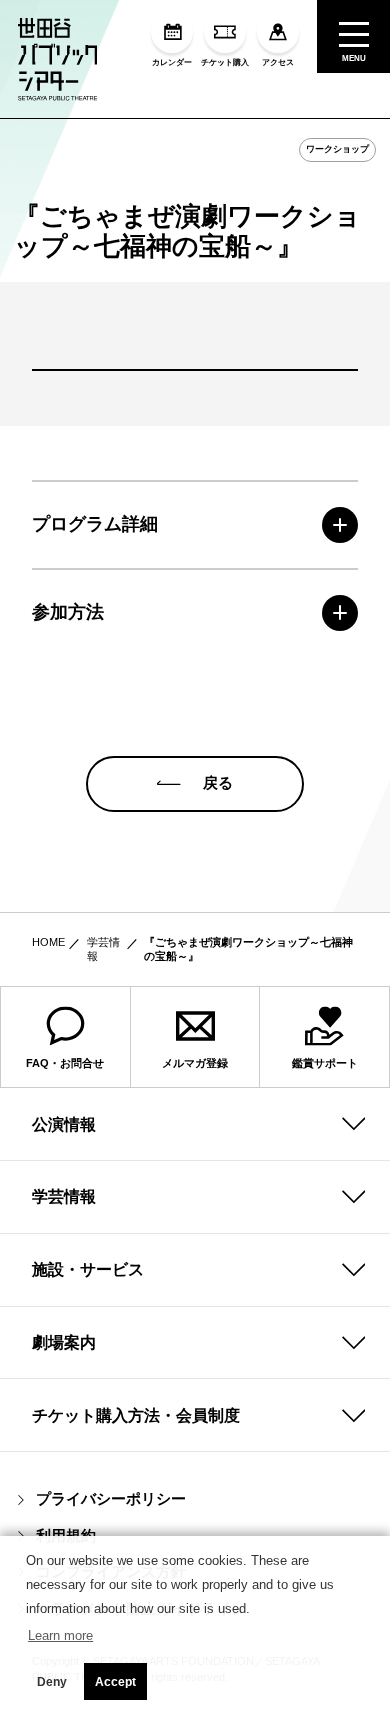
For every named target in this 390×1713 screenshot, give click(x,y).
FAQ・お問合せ (65, 1063)
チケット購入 (225, 62)
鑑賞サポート (325, 1063)
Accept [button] (115, 1682)
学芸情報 (64, 1196)
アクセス (278, 62)
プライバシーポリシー (111, 1499)
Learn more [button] (60, 1635)
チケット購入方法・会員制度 (136, 1415)
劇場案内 (64, 1342)
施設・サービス (88, 1269)
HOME (48, 942)
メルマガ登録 (195, 1063)
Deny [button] (52, 1682)
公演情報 (64, 1124)
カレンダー (172, 62)
